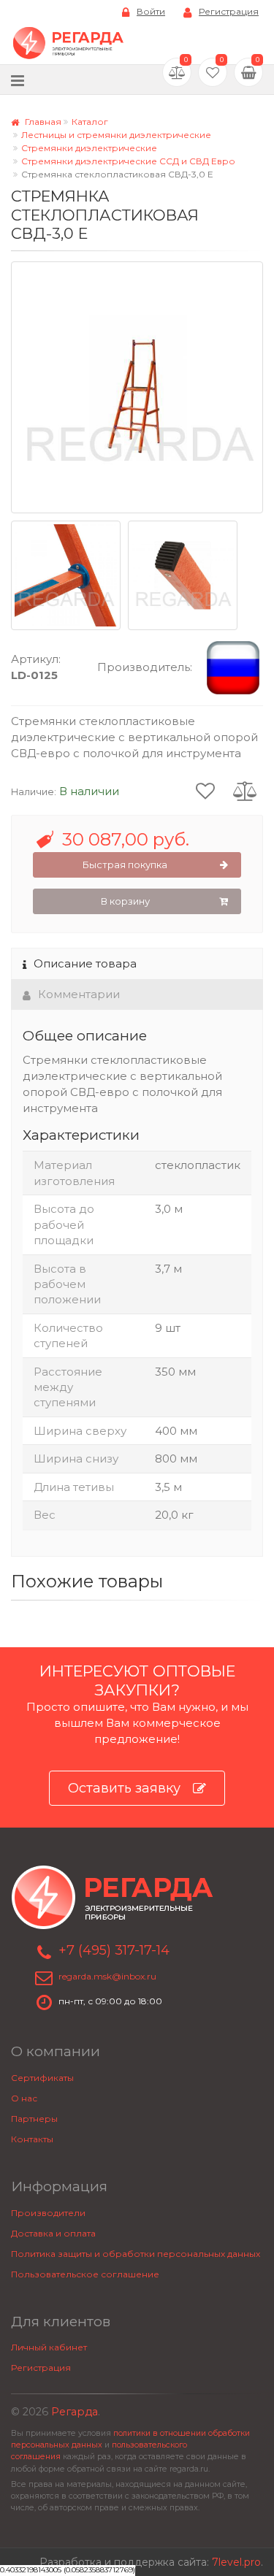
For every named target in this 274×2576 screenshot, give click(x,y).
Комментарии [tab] (79, 994)
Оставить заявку (124, 1788)
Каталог (90, 122)
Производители (48, 2213)
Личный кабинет (49, 2347)
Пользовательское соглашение (85, 2274)
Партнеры (34, 2119)
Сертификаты (42, 2078)
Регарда (75, 2412)
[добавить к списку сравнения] (245, 790)
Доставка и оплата (53, 2233)
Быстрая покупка (125, 865)
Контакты (32, 2139)
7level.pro (236, 2562)
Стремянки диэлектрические (89, 148)
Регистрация (229, 11)
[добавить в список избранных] (205, 790)
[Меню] (18, 80)
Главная (42, 122)
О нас (24, 2098)
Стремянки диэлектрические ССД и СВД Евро (128, 161)
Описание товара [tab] (85, 963)
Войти (151, 11)
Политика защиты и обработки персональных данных (136, 2254)
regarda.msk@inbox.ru (107, 1976)
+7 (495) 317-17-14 (114, 1950)
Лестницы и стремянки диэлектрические (116, 135)
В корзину (125, 901)
